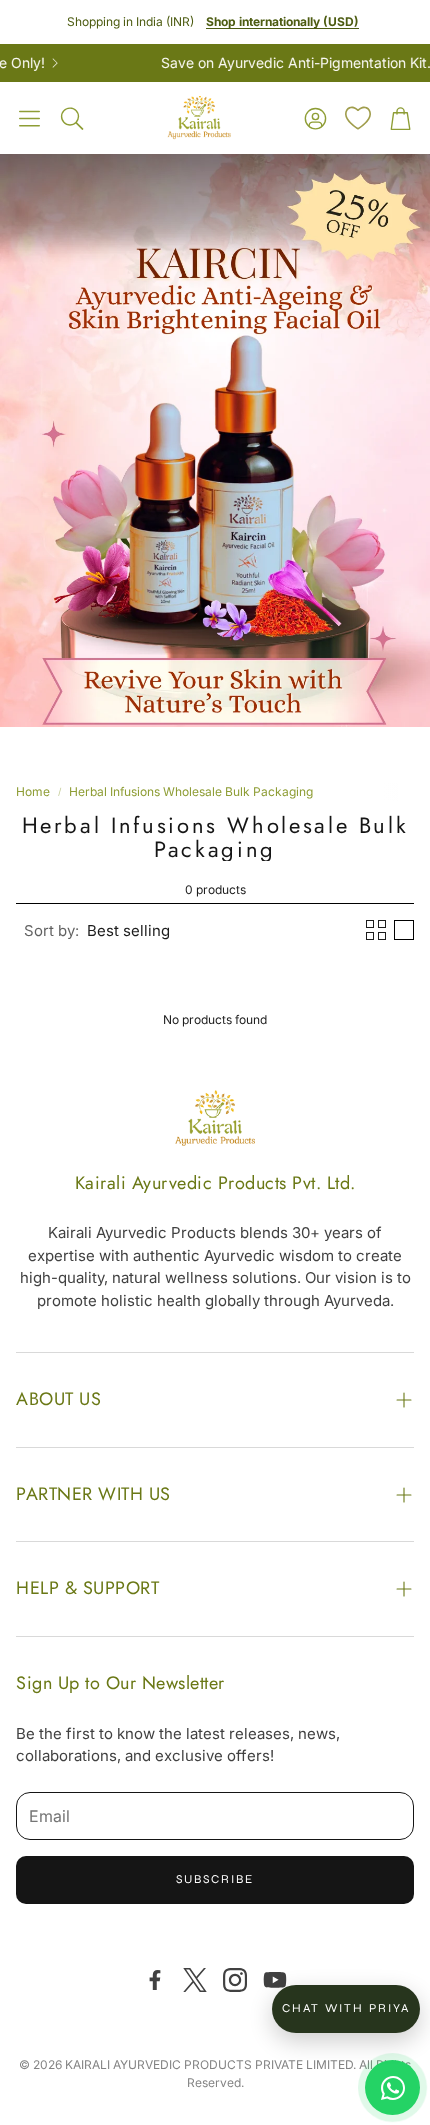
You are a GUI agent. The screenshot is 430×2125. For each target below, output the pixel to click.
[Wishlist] (358, 118)
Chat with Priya (346, 2008)
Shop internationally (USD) (282, 21)
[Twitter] (195, 1980)
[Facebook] (155, 1980)
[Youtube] (275, 1980)
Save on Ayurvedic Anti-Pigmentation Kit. (274, 63)
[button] (29, 118)
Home (33, 791)
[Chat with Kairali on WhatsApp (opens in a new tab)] (392, 2087)
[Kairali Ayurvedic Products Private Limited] (215, 1121)
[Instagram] (235, 1980)
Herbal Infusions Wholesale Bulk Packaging (191, 791)
